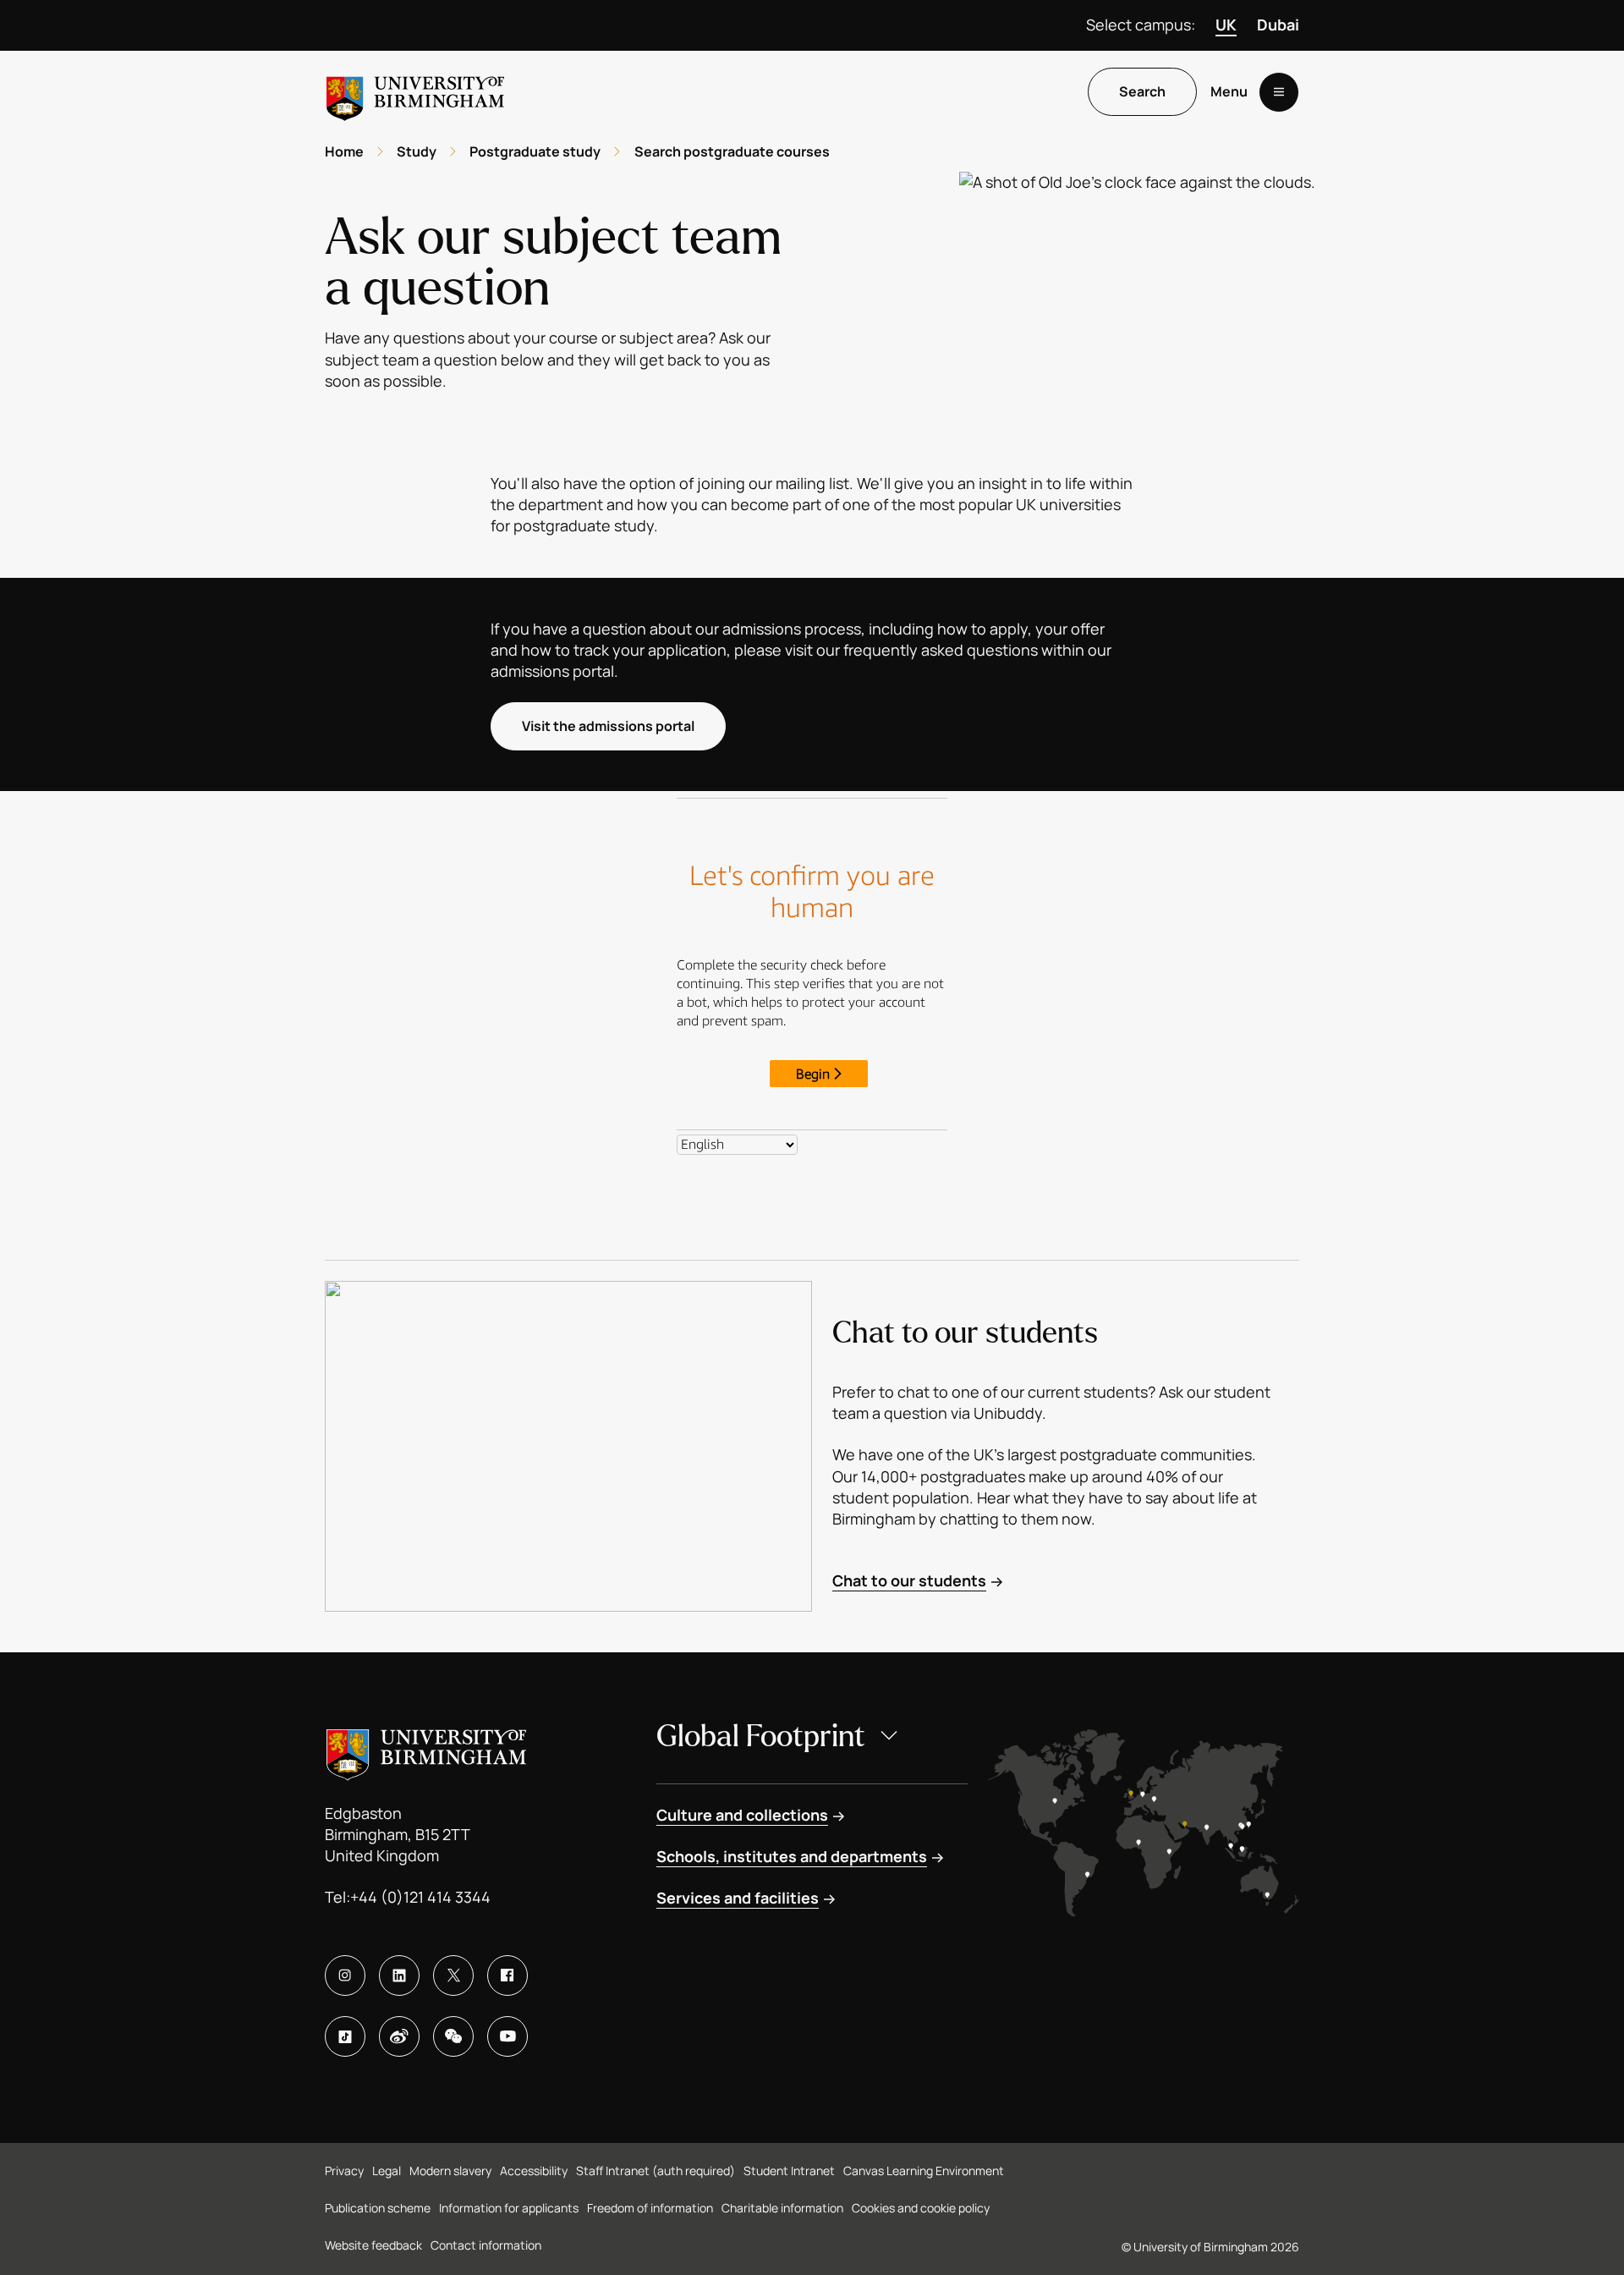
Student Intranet (789, 2171)
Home (344, 151)
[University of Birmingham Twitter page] (453, 1976)
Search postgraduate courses (732, 151)
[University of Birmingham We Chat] (453, 2036)
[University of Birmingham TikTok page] (345, 2036)
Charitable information (782, 2208)
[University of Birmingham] (415, 92)
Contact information (486, 2245)
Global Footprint (761, 1736)
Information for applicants (509, 2208)
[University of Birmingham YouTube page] (507, 2036)
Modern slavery (450, 2171)
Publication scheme (378, 2208)
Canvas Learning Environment (924, 2171)
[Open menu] (1279, 92)
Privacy (344, 2171)
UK (1226, 25)
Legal (387, 2171)
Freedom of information (650, 2208)
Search (1142, 92)
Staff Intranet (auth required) (656, 2171)
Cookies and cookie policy (921, 2208)
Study (417, 151)
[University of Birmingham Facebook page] (507, 1976)
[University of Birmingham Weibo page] (399, 2036)
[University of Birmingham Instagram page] (345, 1976)
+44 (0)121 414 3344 (420, 1897)
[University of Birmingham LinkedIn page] (399, 1976)
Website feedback (373, 2245)
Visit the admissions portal (608, 726)
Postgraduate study (535, 151)
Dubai (1278, 25)
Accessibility (534, 2171)
